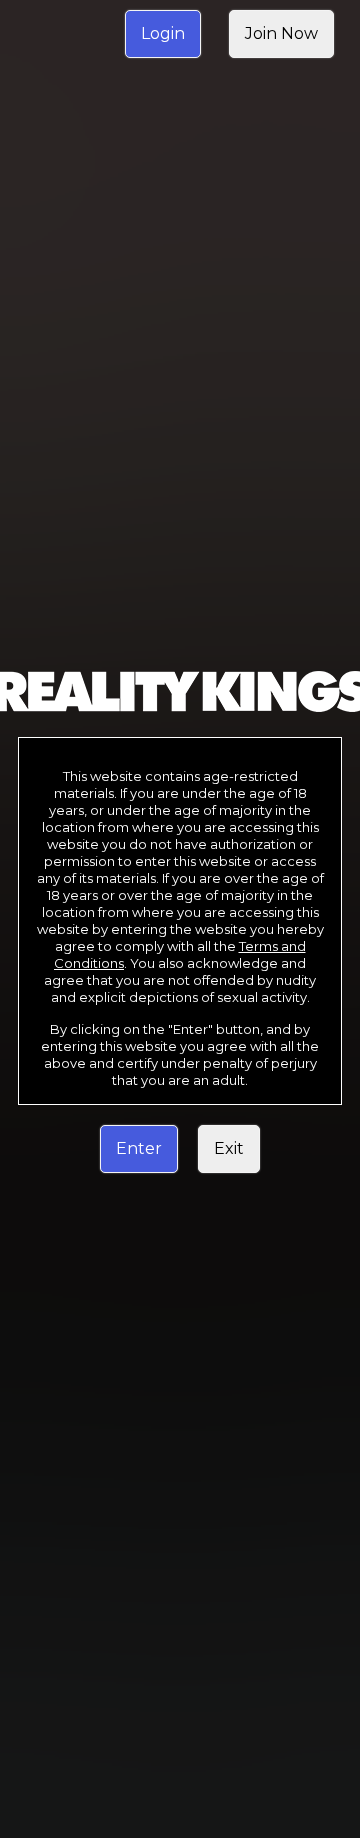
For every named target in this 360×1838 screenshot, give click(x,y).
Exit (229, 1148)
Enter (139, 1148)
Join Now (281, 33)
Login (163, 33)
